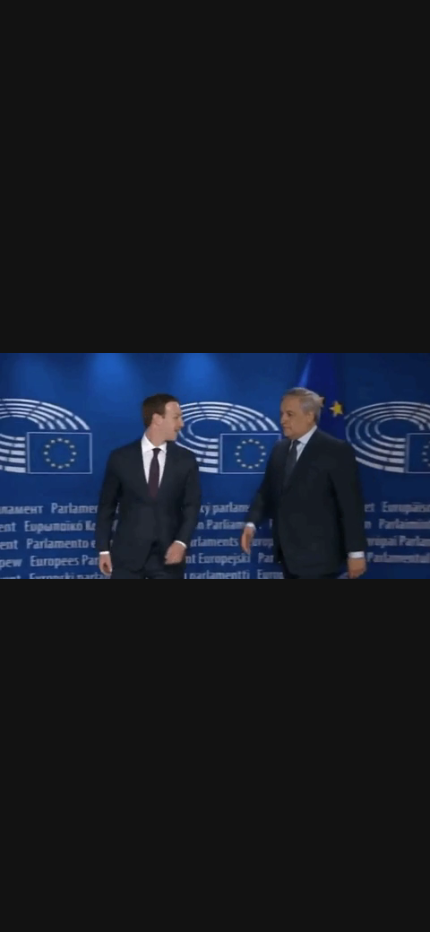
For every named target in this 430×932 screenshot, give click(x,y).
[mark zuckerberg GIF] (215, 466)
